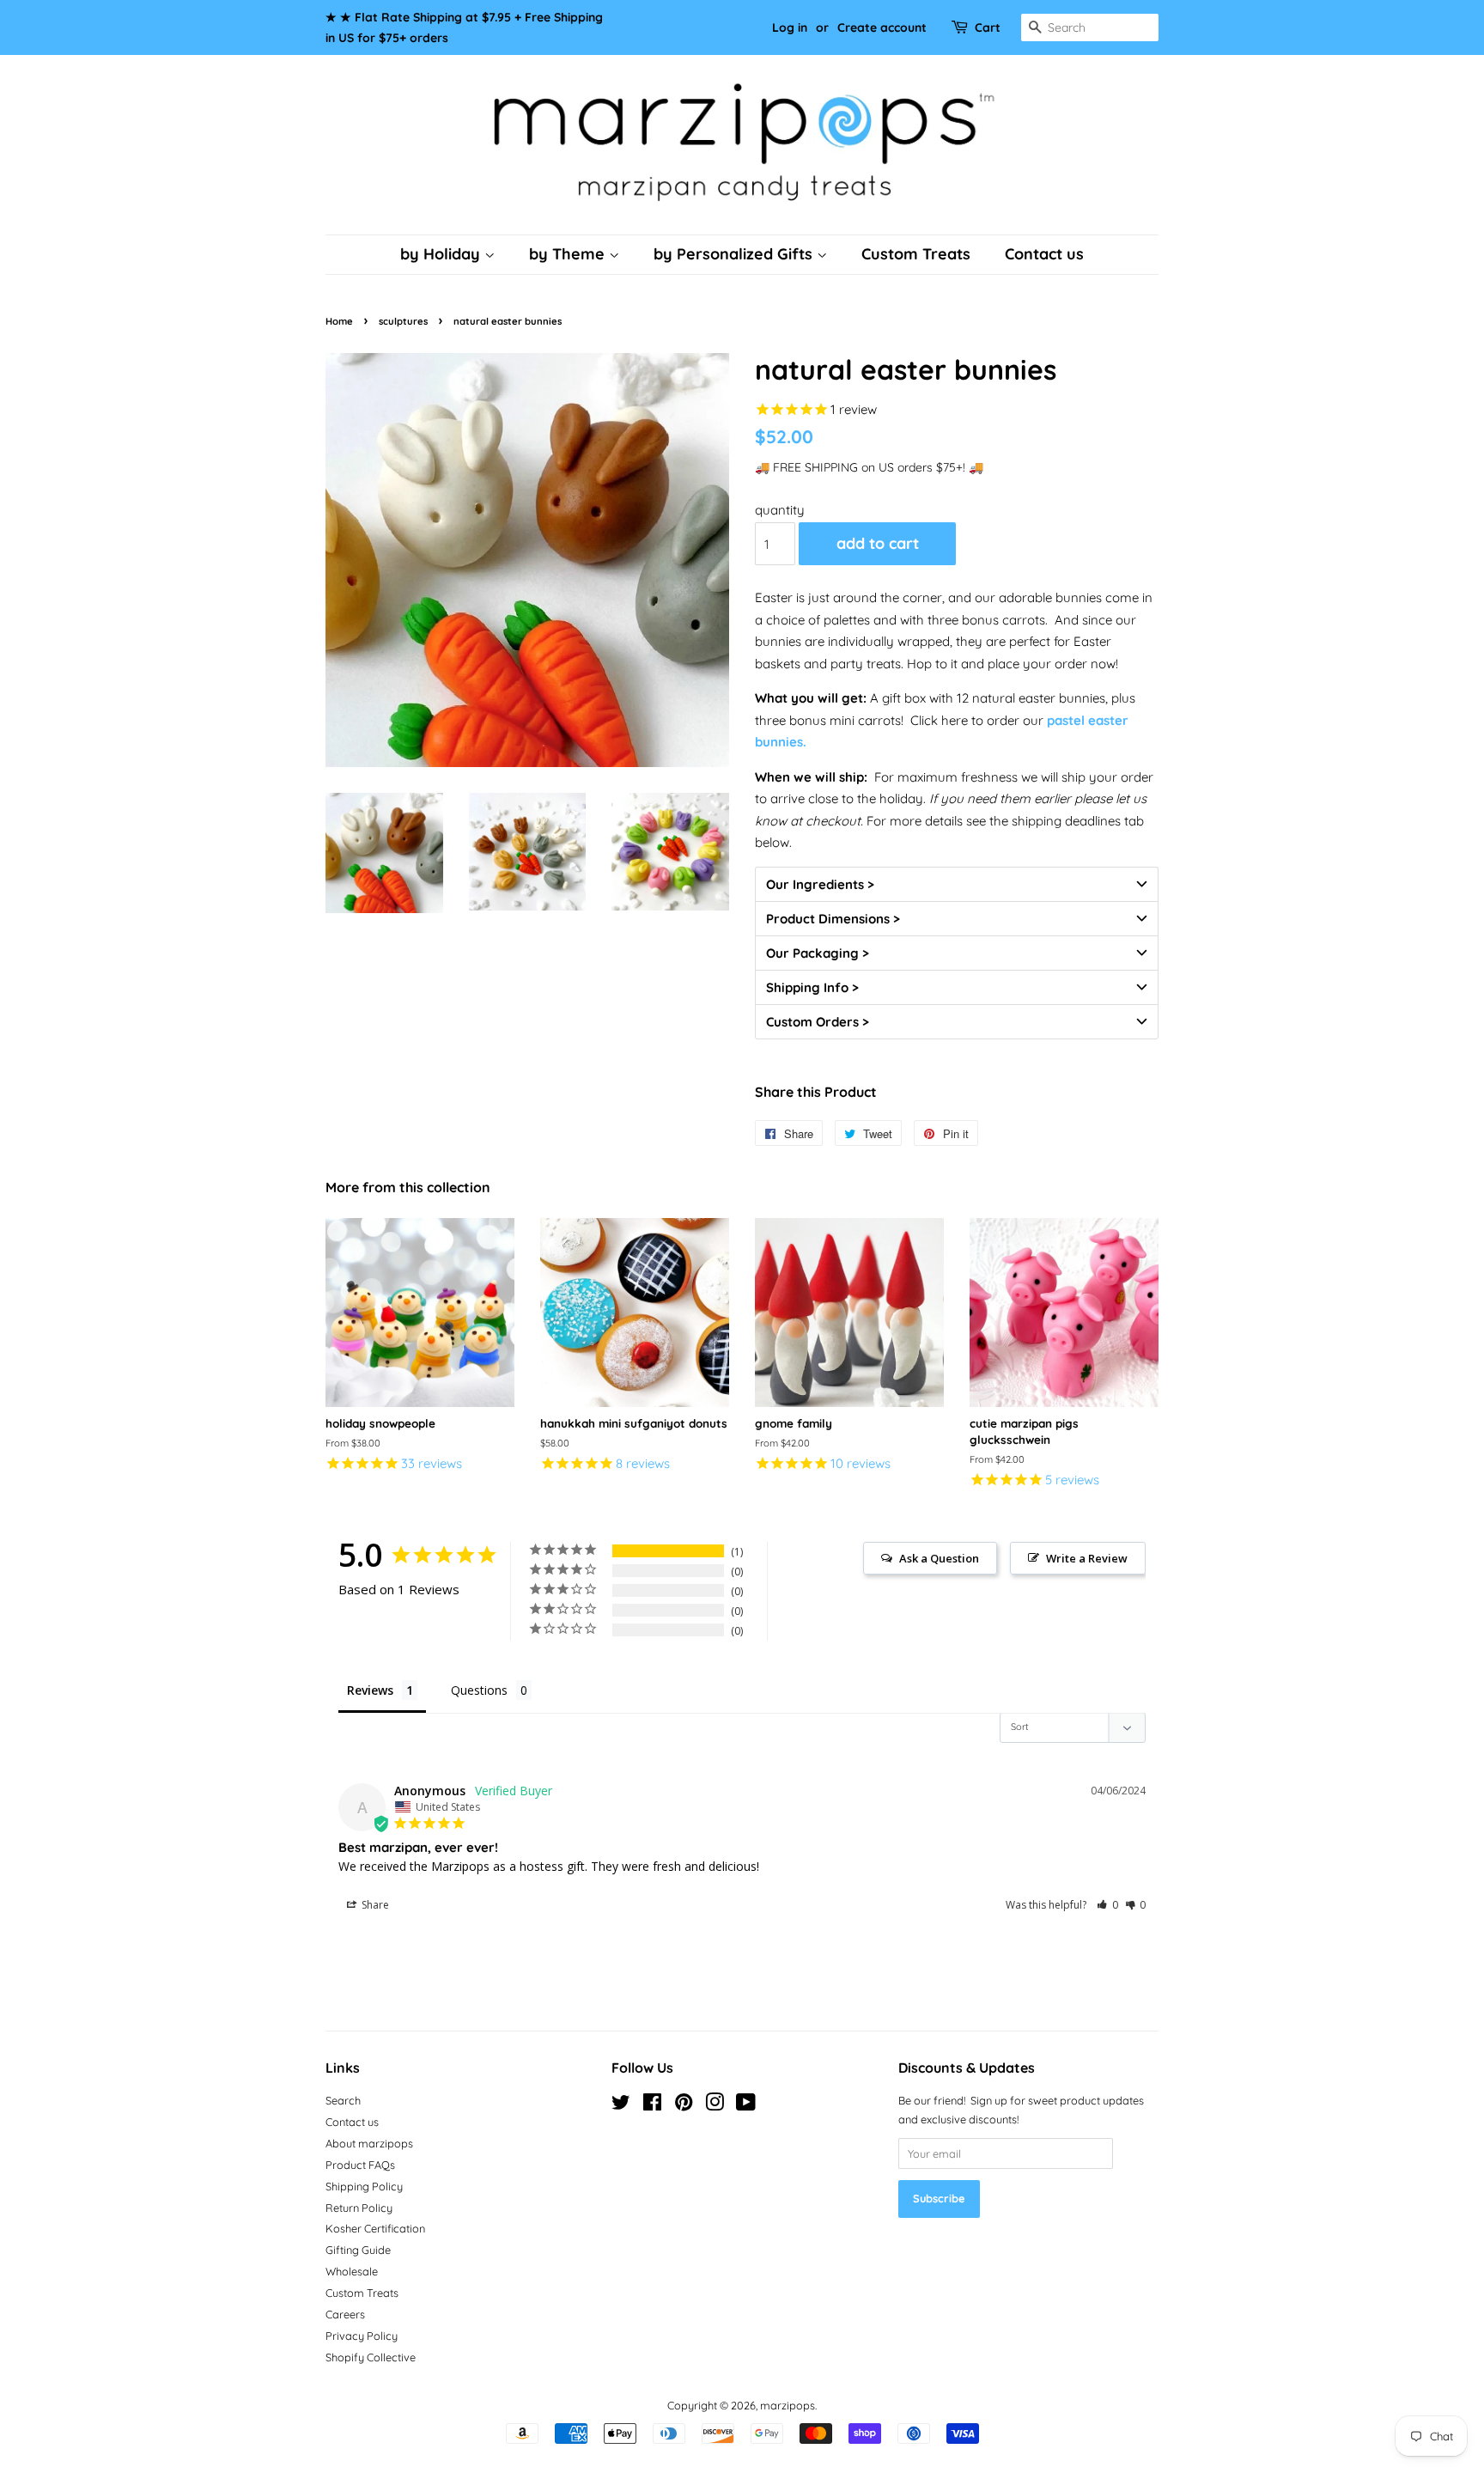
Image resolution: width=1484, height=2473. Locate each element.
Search (343, 2100)
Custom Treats (916, 254)
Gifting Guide (358, 2250)
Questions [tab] (479, 1690)
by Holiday (442, 254)
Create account (882, 27)
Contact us (1044, 254)
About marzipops (369, 2143)
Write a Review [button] (1087, 1558)
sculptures (403, 321)
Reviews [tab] (370, 1690)
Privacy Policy (362, 2336)
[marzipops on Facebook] (652, 2105)
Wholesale (352, 2271)
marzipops (788, 2405)
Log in (790, 27)
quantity (780, 510)
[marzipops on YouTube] (746, 2105)
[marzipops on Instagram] (715, 2105)
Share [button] (374, 1905)
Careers (345, 2314)
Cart (988, 27)
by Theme (569, 254)
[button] (957, 884)
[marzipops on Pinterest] (684, 2105)
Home (339, 321)
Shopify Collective (371, 2357)
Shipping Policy (364, 2186)
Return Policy (359, 2208)
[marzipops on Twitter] (621, 2105)
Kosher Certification (375, 2228)
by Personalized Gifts (735, 254)
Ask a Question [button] (939, 1558)
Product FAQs (360, 2165)
